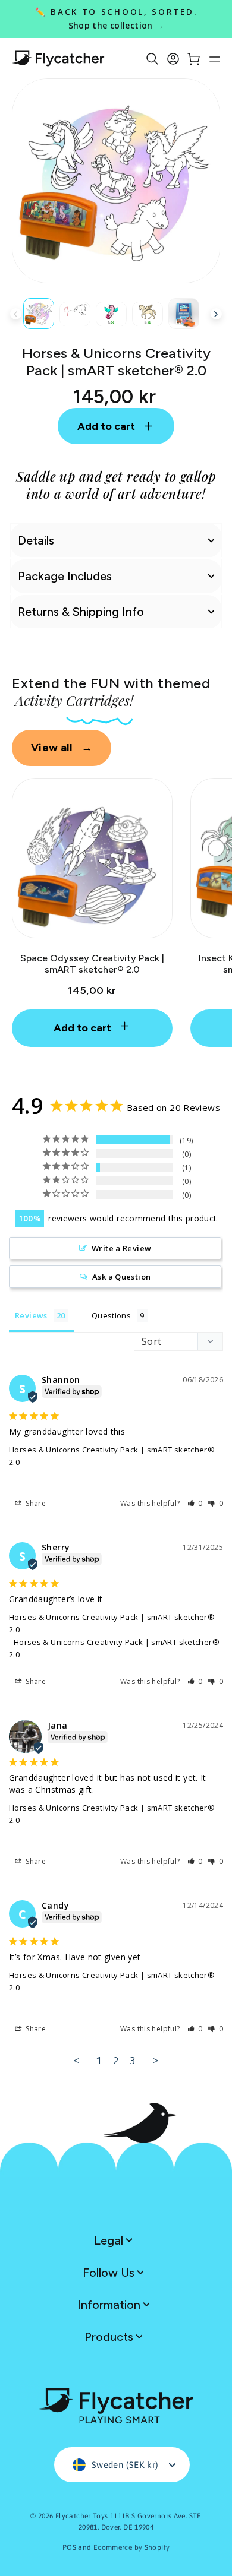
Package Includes (65, 576)
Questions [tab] (111, 1315)
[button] (195, 1503)
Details (36, 540)
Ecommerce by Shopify (132, 2547)
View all (62, 748)
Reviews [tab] (31, 1315)
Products (110, 2337)
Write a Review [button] (121, 1248)
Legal (110, 2240)
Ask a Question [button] (121, 1277)
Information (110, 2305)
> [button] (156, 2060)
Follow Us (110, 2273)
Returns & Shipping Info (81, 612)
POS (69, 2547)
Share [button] (35, 1503)
